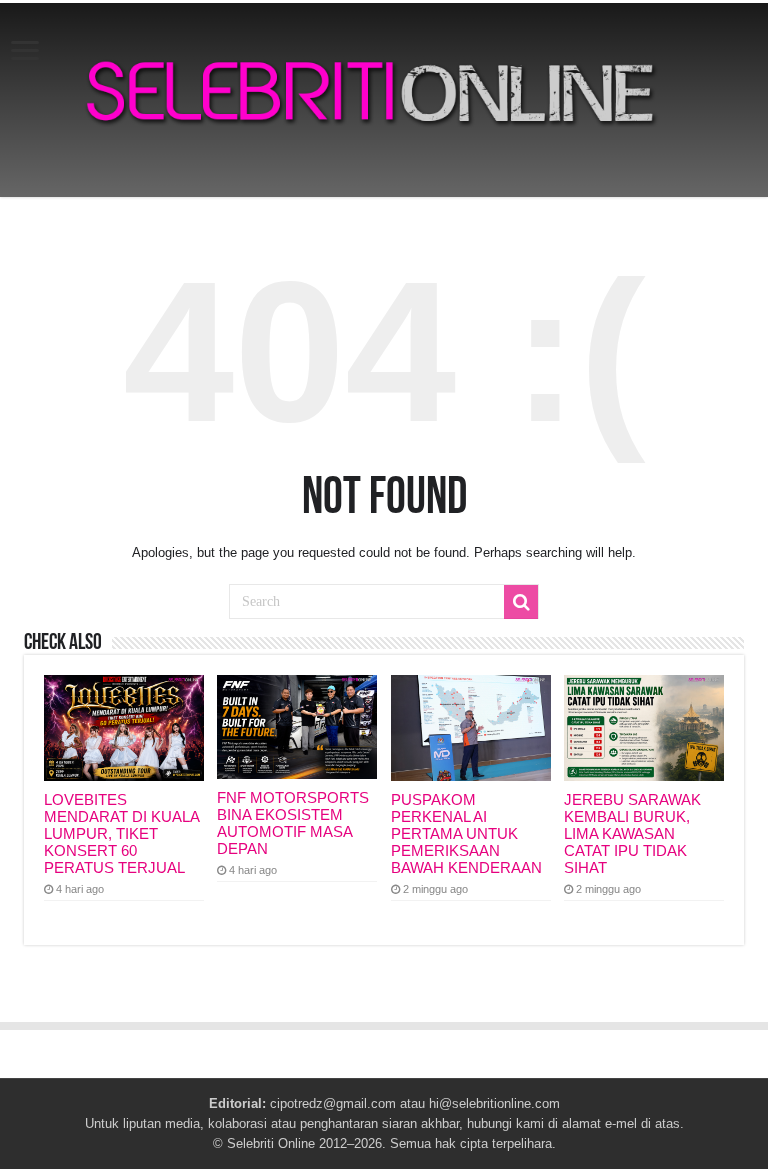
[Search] (521, 602)
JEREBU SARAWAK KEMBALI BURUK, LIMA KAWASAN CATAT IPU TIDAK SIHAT (632, 833)
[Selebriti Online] (384, 100)
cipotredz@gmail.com (333, 1103)
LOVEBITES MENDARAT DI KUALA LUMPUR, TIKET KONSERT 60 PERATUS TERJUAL (121, 833)
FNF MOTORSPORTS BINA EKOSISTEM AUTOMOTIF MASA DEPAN (293, 823)
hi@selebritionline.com (494, 1103)
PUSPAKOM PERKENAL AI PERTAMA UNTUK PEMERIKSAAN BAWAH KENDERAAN (466, 833)
